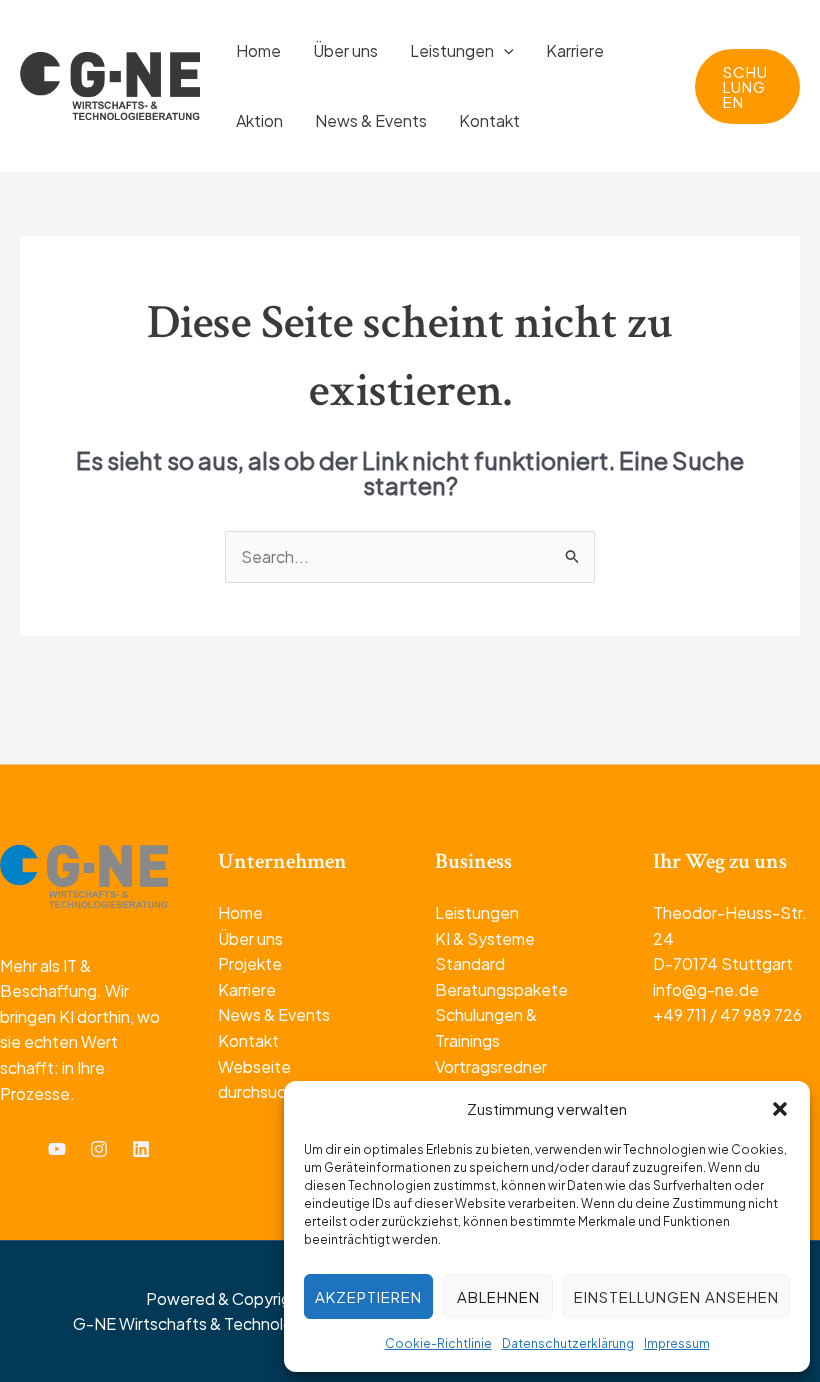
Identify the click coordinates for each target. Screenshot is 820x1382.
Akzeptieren (368, 1296)
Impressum (677, 1343)
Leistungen (477, 912)
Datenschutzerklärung (568, 1343)
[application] (504, 50)
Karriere (247, 989)
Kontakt (248, 1040)
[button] (780, 1109)
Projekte (250, 963)
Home (240, 912)
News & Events (274, 1014)
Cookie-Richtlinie (438, 1343)
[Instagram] (99, 1149)
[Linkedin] (141, 1149)
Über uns (250, 938)
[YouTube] (57, 1149)
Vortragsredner (491, 1066)
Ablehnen (498, 1296)
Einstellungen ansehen (676, 1296)
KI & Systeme (485, 938)
